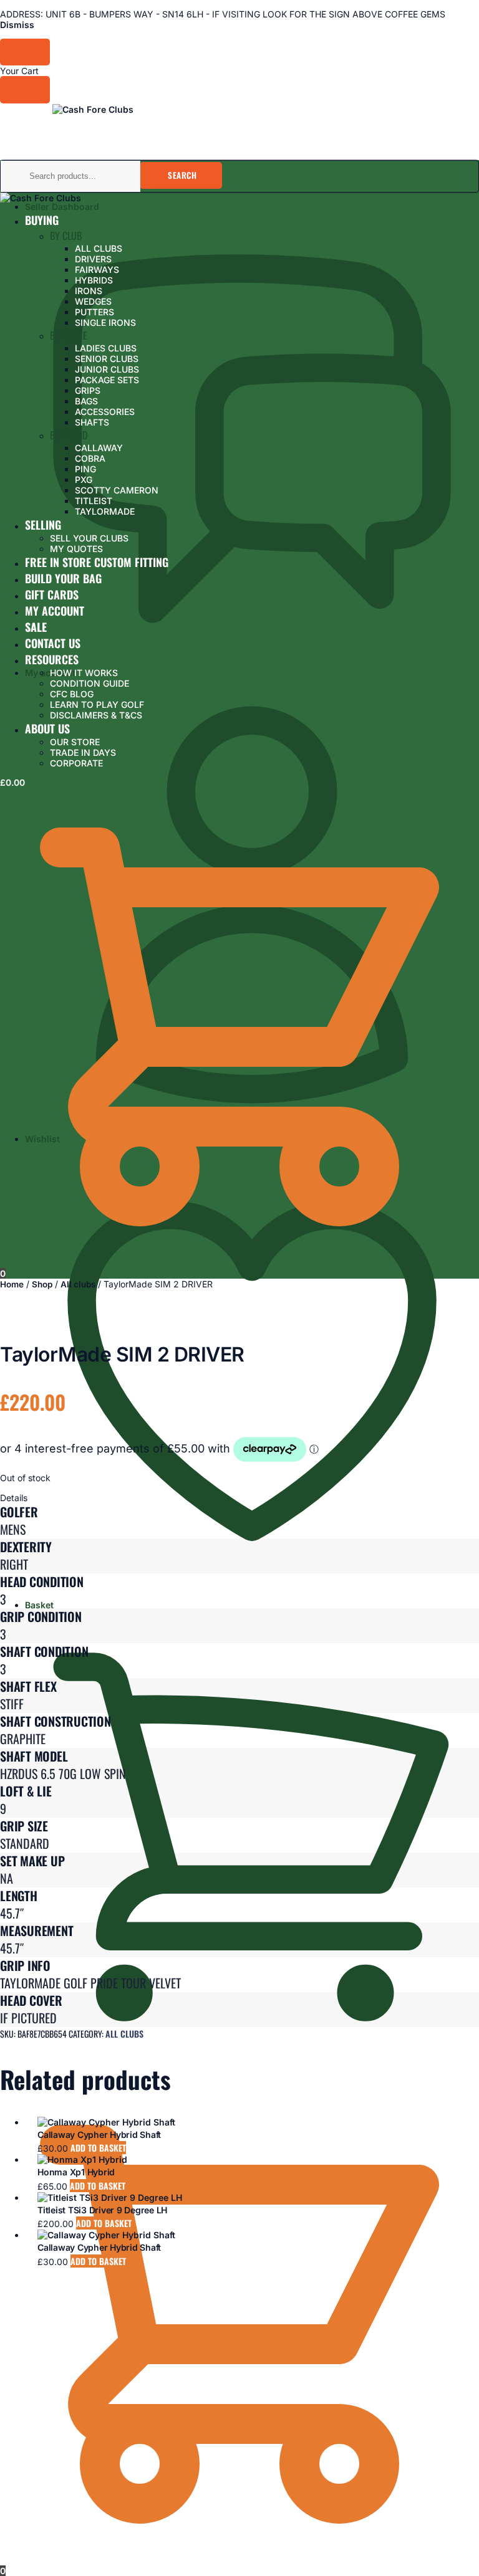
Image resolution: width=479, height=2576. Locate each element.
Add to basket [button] (98, 2148)
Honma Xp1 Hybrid (76, 2172)
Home (12, 1284)
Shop (42, 1284)
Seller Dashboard (62, 207)
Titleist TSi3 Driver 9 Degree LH (102, 2210)
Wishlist (42, 1139)
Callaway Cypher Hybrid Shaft (99, 2135)
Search (182, 175)
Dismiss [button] (17, 25)
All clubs (78, 1284)
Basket (39, 1605)
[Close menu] (25, 52)
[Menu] (25, 113)
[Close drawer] (25, 89)
